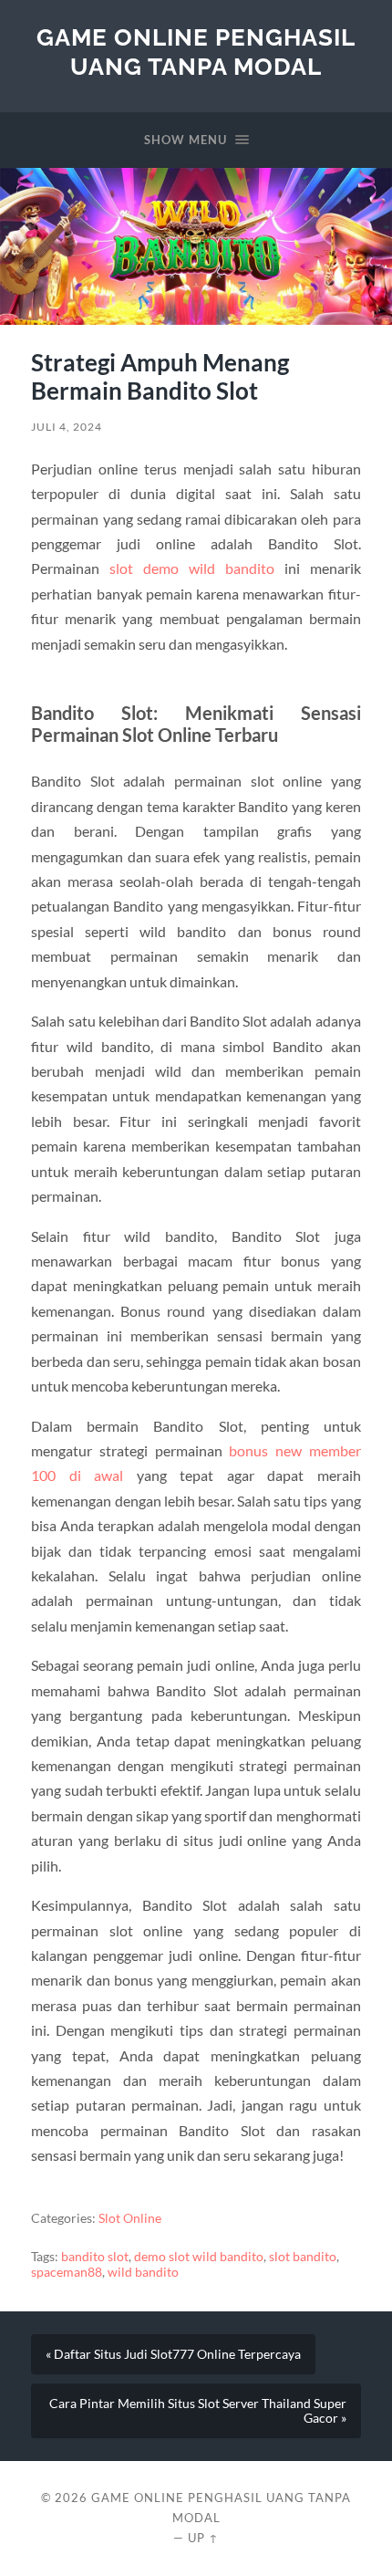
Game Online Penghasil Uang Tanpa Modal (196, 52)
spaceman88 (67, 2272)
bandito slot (95, 2257)
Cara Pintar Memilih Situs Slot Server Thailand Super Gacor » (198, 2411)
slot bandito (303, 2257)
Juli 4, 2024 (67, 427)
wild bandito (143, 2272)
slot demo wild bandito (192, 568)
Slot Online (130, 2218)
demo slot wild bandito (199, 2257)
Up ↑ (203, 2538)
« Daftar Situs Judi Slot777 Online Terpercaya (173, 2354)
